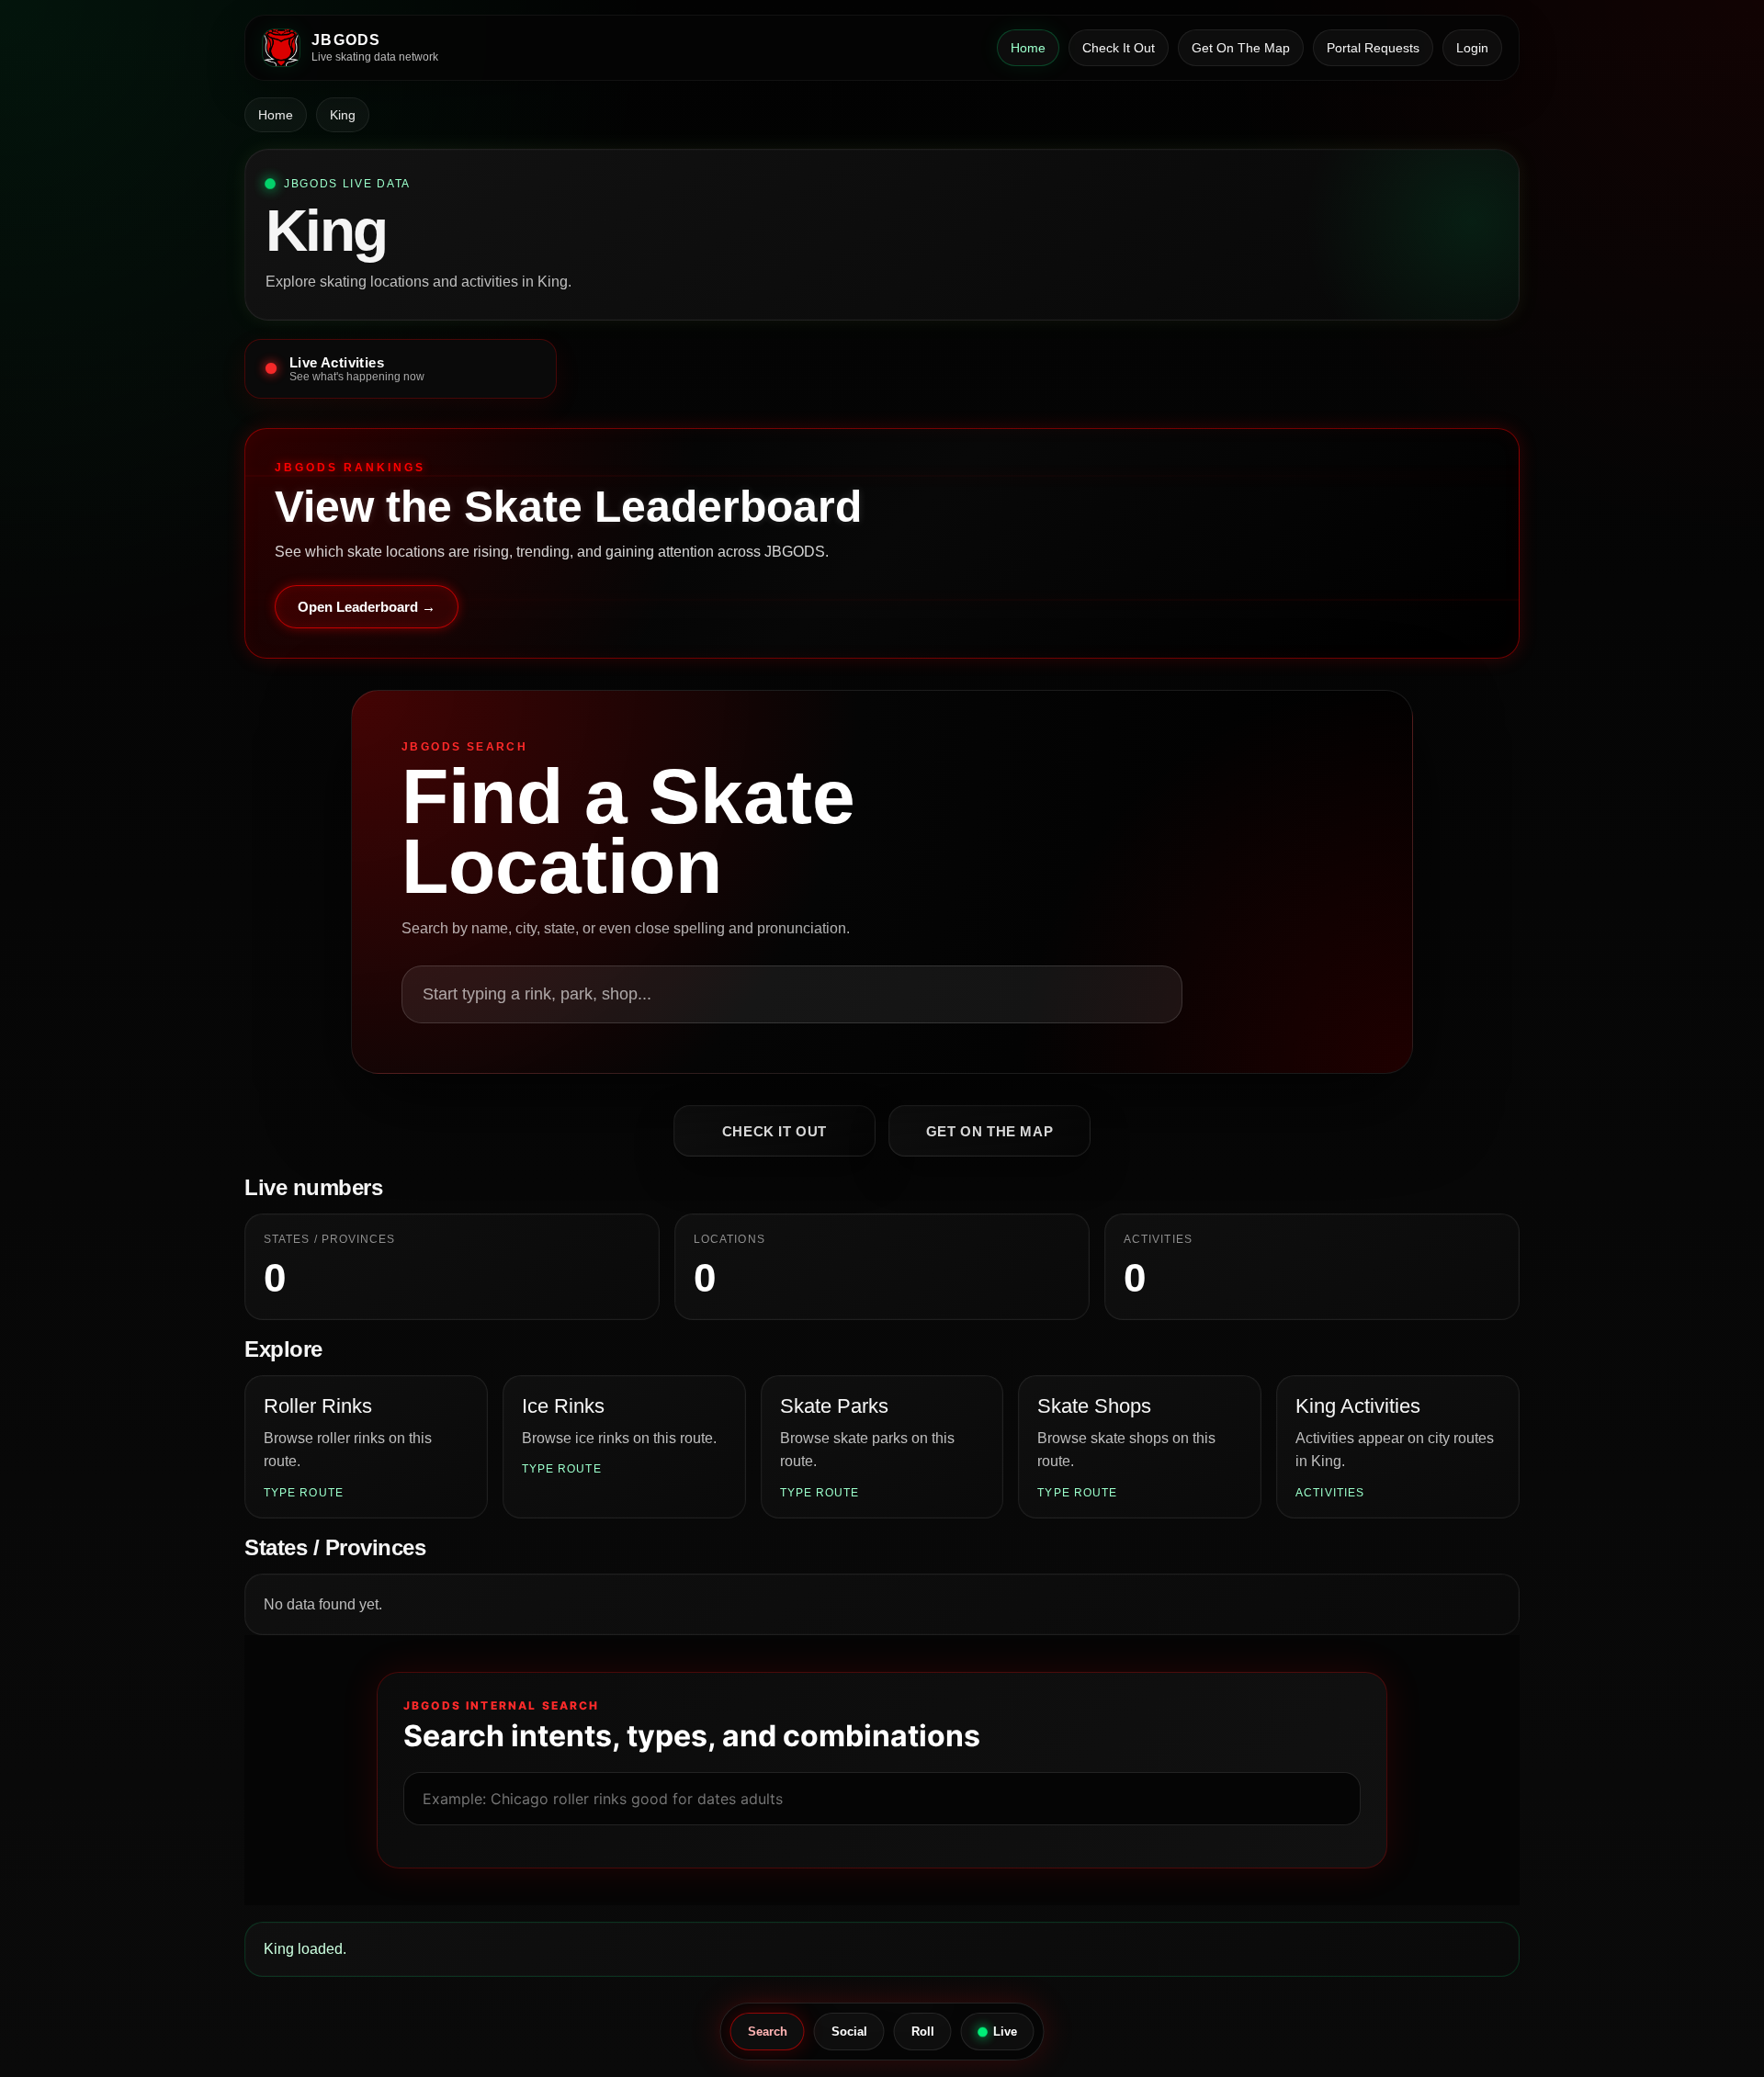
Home (1028, 48)
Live (1005, 2032)
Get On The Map (1241, 48)
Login (1472, 48)
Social (849, 2032)
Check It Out (1119, 48)
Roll (923, 2032)
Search (768, 2032)
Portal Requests (1373, 48)
